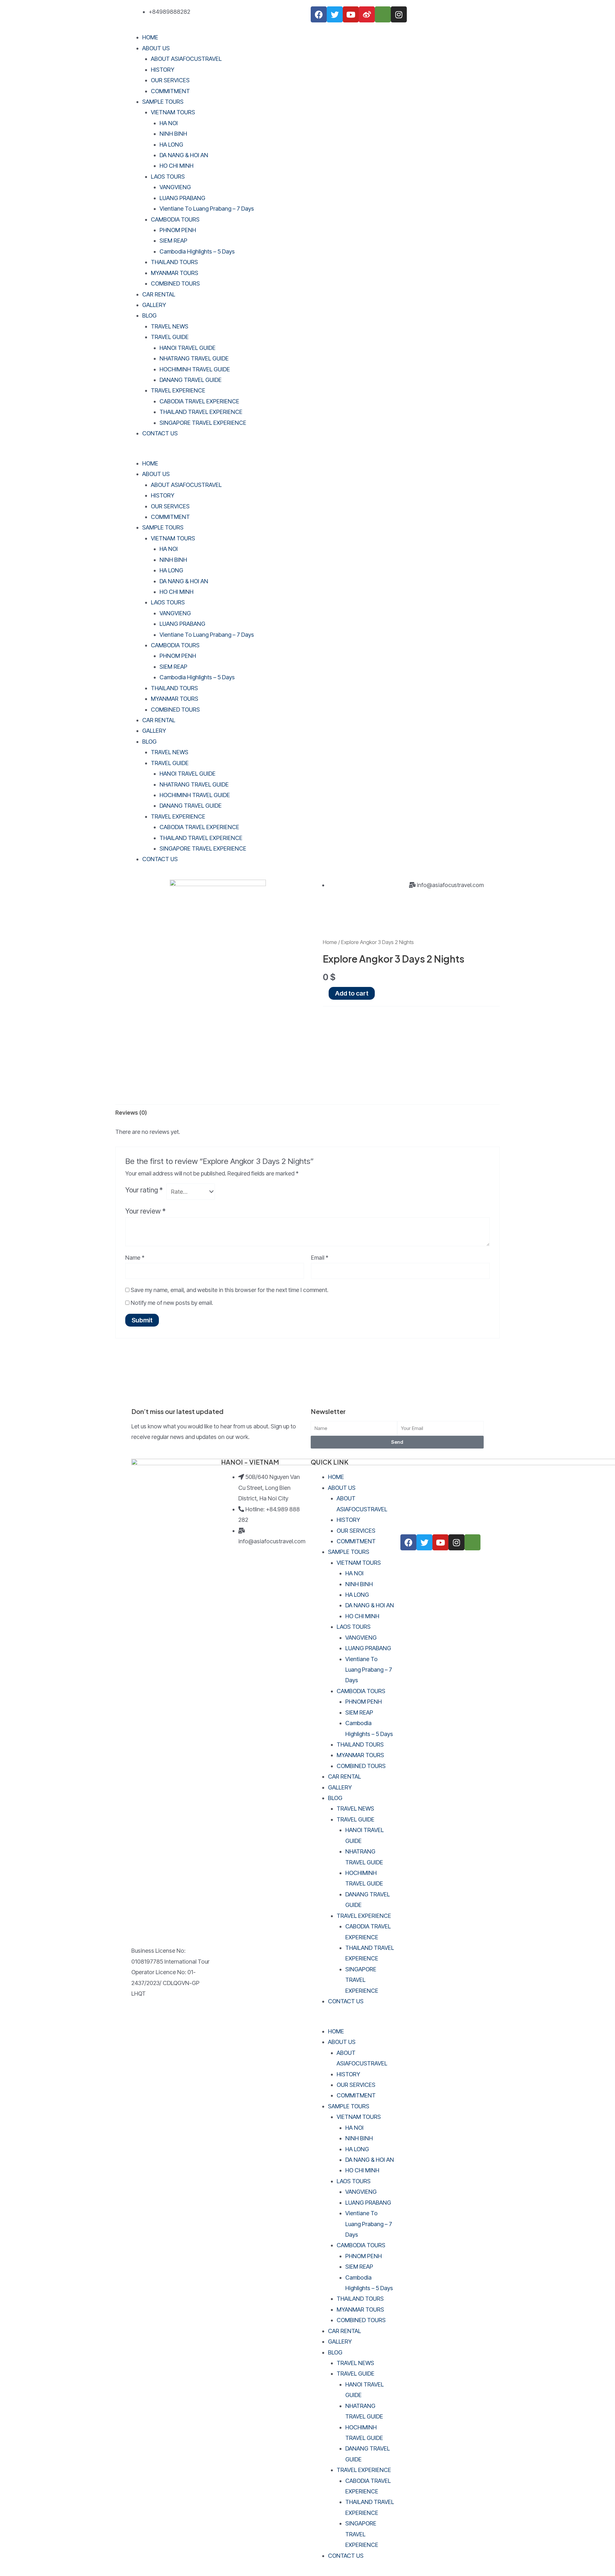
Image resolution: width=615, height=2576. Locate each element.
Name (135, 1258)
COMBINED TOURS (175, 283)
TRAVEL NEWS (170, 326)
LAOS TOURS (168, 177)
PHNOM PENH (178, 230)
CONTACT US (160, 433)
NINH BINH (173, 134)
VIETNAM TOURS (173, 112)
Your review (145, 1211)
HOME (150, 37)
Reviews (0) (131, 1113)
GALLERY (154, 305)
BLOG (149, 315)
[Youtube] (351, 14)
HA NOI (169, 123)
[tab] (131, 1113)
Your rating (144, 1190)
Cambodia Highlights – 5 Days (197, 251)
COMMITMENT (170, 91)
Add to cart (352, 993)
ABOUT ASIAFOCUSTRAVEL (186, 59)
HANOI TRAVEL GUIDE (188, 348)
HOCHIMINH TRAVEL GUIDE (195, 369)
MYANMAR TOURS (175, 273)
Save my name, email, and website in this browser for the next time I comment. (230, 1290)
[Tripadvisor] (383, 14)
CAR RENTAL (159, 294)
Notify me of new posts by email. (172, 1303)
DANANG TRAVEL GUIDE (191, 380)
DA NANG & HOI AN (184, 155)
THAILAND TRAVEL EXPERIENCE (201, 412)
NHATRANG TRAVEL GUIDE (194, 358)
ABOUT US (156, 48)
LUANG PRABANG (182, 198)
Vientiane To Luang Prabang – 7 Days (207, 209)
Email (320, 1258)
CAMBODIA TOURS (175, 219)
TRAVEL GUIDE (170, 337)
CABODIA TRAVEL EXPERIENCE (199, 401)
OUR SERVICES (170, 80)
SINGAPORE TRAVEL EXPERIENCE (203, 423)
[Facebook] (319, 14)
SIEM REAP (173, 241)
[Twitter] (335, 14)
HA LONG (171, 145)
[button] (307, 452)
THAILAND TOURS (174, 262)
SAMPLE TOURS (163, 102)
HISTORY (163, 70)
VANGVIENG (175, 187)
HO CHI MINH (176, 166)
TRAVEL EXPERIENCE (178, 390)
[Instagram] (399, 14)
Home (330, 942)
